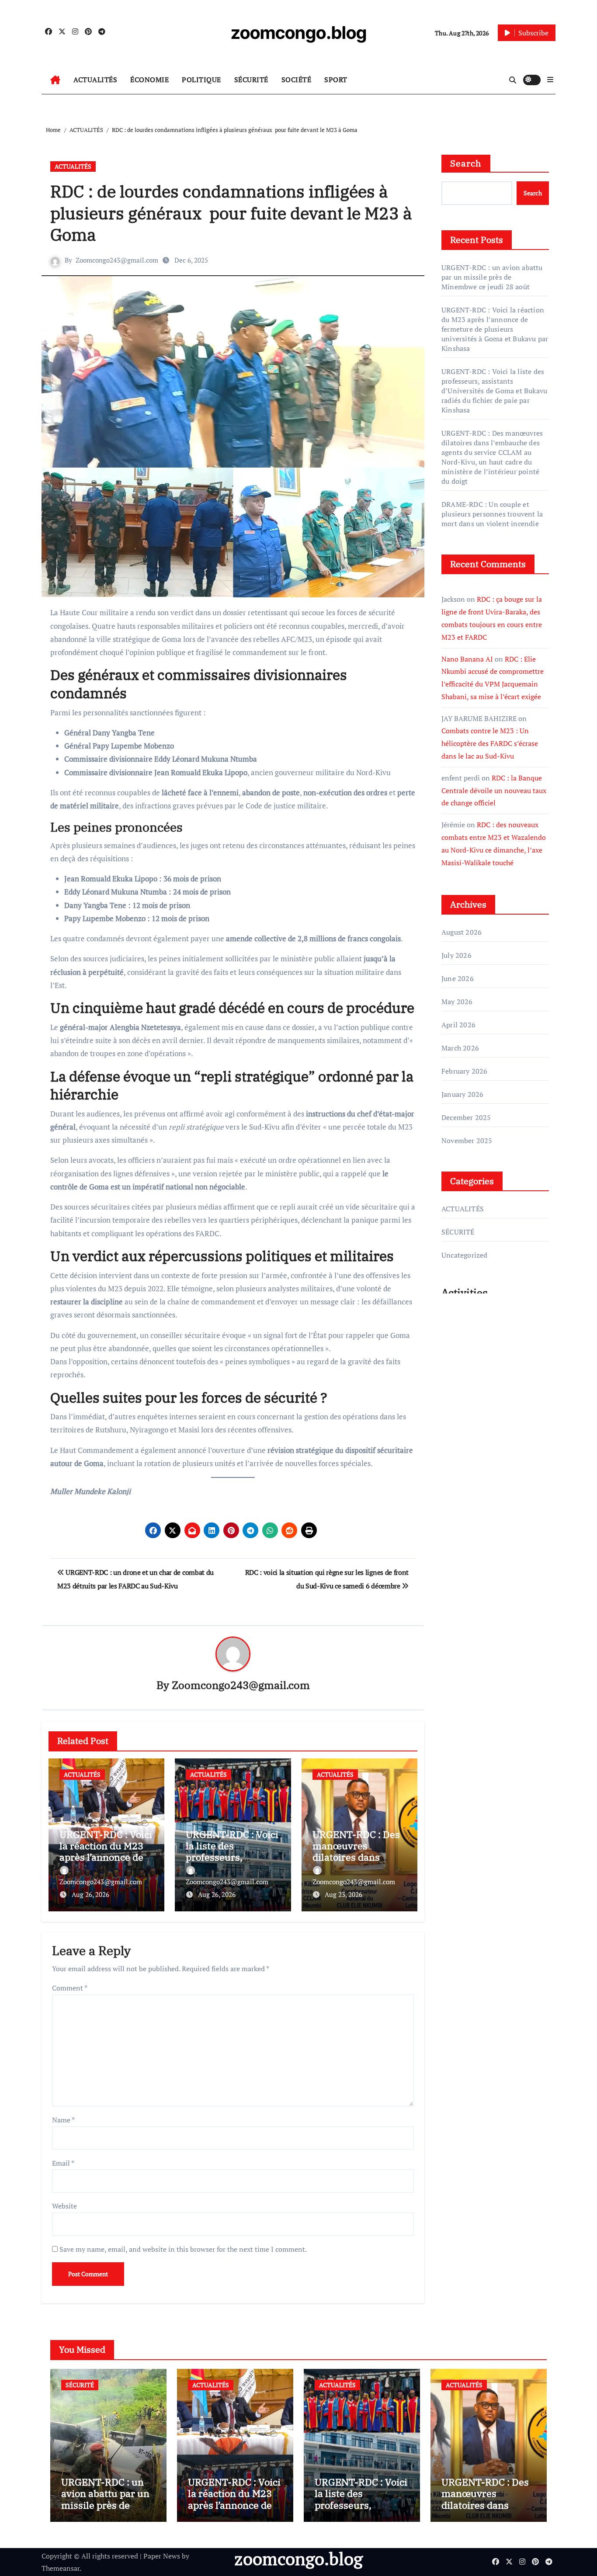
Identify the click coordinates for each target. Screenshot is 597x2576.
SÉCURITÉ (251, 80)
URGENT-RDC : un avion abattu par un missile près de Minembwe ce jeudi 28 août (492, 277)
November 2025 (467, 1141)
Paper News (162, 2556)
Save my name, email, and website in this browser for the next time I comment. (183, 2249)
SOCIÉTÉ (297, 80)
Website (64, 2206)
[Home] (55, 80)
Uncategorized (465, 1255)
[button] (550, 80)
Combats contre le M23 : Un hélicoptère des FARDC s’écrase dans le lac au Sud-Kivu (490, 743)
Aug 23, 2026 (344, 1894)
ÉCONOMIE (149, 80)
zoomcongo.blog (299, 33)
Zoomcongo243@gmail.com (117, 260)
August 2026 (462, 932)
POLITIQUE (201, 80)
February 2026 (465, 1071)
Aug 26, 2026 (90, 1894)
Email (63, 2163)
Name (63, 2120)
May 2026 (457, 1002)
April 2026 (458, 1025)
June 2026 (458, 978)
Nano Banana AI (467, 659)
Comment (70, 1988)
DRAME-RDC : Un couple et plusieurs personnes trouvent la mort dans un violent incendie (492, 514)
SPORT (336, 80)
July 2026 (456, 955)
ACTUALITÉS (95, 80)
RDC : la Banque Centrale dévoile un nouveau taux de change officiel (494, 790)
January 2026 (462, 1094)
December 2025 (466, 1117)
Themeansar (61, 2568)
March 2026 (460, 1048)
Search (466, 163)
